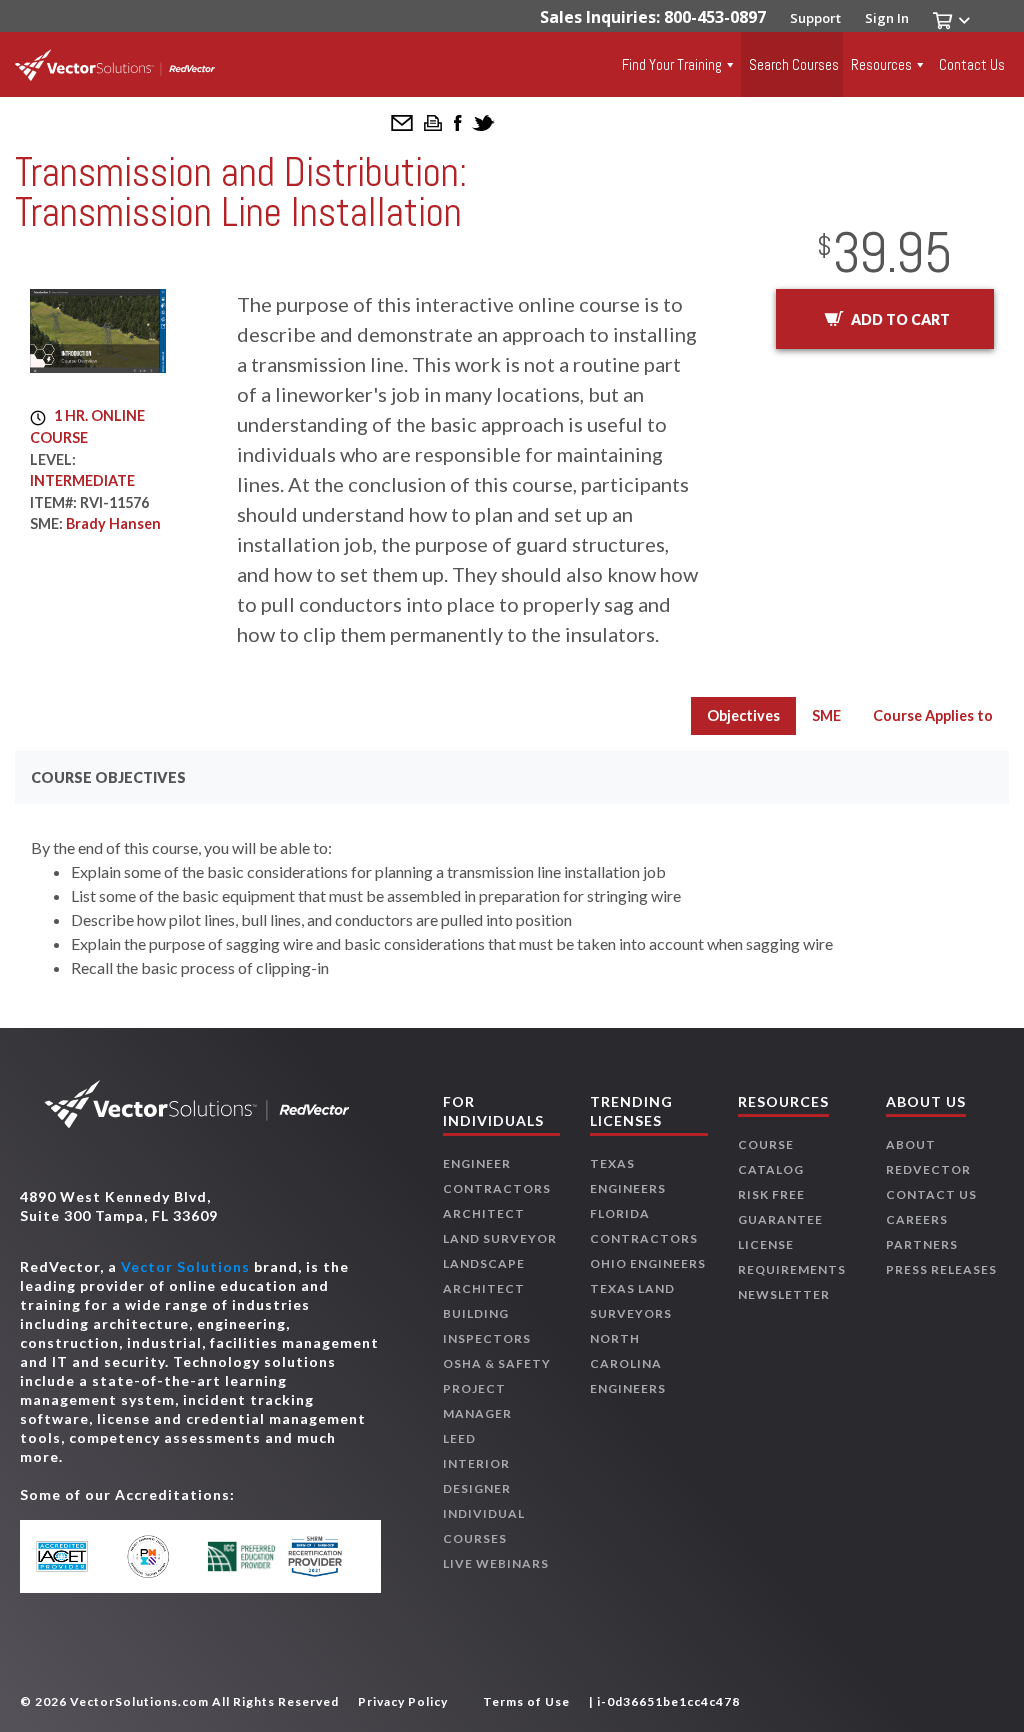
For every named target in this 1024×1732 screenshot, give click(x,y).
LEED (459, 1438)
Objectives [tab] (743, 715)
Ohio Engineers (648, 1263)
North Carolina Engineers (628, 1363)
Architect (484, 1213)
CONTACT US (931, 1194)
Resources (881, 64)
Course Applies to (933, 715)
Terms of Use (526, 1701)
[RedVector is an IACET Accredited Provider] (76, 1557)
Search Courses (794, 64)
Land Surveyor (500, 1238)
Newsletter (784, 1294)
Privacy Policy (403, 1701)
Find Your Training (672, 64)
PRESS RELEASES (941, 1269)
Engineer (477, 1163)
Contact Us (972, 64)
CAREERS (917, 1219)
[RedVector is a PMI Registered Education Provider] (159, 1556)
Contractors (497, 1188)
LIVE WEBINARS (496, 1563)
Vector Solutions (185, 1266)
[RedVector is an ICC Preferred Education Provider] (241, 1556)
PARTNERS (922, 1244)
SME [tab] (826, 715)
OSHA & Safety (497, 1363)
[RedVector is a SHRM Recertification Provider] (324, 1556)
